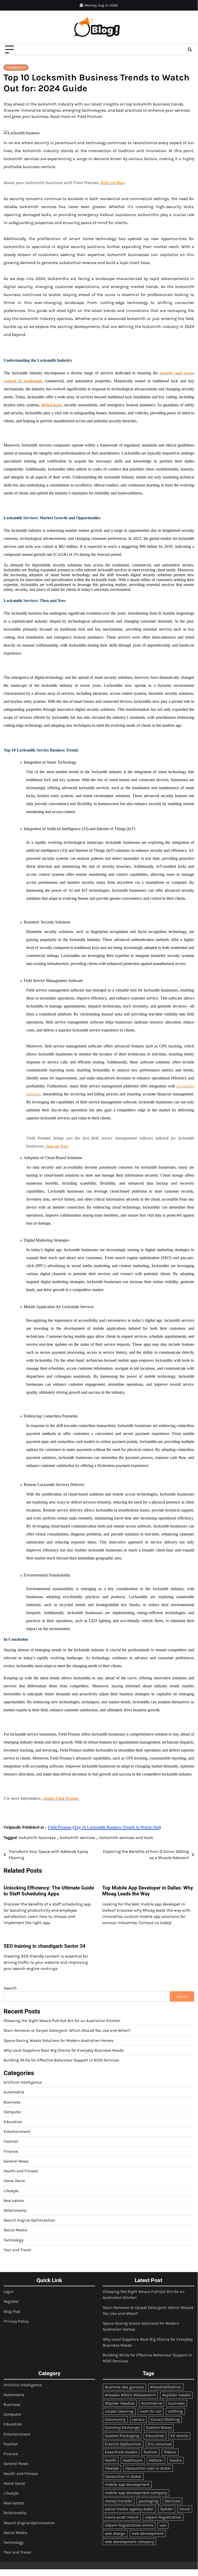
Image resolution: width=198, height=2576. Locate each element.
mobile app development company (136, 2493)
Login (8, 2292)
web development (148, 2533)
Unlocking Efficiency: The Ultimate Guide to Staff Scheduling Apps (49, 1891)
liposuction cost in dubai (148, 2468)
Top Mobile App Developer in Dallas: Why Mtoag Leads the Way (148, 1891)
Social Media (15, 2230)
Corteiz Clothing (165, 2420)
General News (16, 2161)
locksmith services (77, 1838)
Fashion (11, 2141)
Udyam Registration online (129, 2525)
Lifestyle (11, 2191)
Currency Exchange (122, 2428)
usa (163, 2525)
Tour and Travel (17, 2250)
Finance (11, 2151)
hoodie (175, 2460)
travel (185, 2509)
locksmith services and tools (126, 1838)
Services (173, 2501)
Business (12, 2102)
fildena (170, 2452)
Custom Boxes (159, 2428)
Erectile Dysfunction (123, 2444)
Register (11, 2301)
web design (115, 2533)
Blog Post (12, 2311)
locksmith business (37, 1838)
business (177, 2403)
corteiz (138, 2420)
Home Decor (14, 2181)
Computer (12, 2112)
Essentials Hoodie (121, 2452)
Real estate (14, 2201)
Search (10, 1988)
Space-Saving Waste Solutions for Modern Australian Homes (58, 2041)
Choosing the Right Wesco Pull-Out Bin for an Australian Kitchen (62, 2021)
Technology (16, 68)
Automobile (14, 2092)
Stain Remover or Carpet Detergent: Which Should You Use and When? (67, 2030)
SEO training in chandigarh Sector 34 (45, 1946)
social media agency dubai (129, 2509)
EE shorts (179, 2436)
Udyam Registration (163, 2517)
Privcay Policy (16, 2321)
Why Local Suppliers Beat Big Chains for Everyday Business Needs (64, 2050)
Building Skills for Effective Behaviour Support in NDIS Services (61, 2060)
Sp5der (167, 2509)
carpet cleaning (119, 2411)
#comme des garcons (124, 2387)
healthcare (133, 2460)
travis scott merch (122, 2517)
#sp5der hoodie (176, 2395)
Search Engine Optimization (29, 2220)
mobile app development (127, 2484)
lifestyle (112, 2468)
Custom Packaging (122, 2436)
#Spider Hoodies (120, 2403)
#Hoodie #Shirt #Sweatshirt (130, 2395)
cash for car (151, 2411)
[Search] (190, 50)
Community (115, 2420)
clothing (175, 2411)
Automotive (152, 2403)
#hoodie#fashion (166, 2387)
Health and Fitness (21, 2171)
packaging (149, 2501)
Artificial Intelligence (23, 2082)
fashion (150, 2452)
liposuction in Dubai (123, 2476)
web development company (129, 2542)
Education (13, 2122)
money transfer (119, 2501)
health (111, 2460)
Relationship (15, 2210)
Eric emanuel (160, 2444)
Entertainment (17, 2132)
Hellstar (156, 2460)
